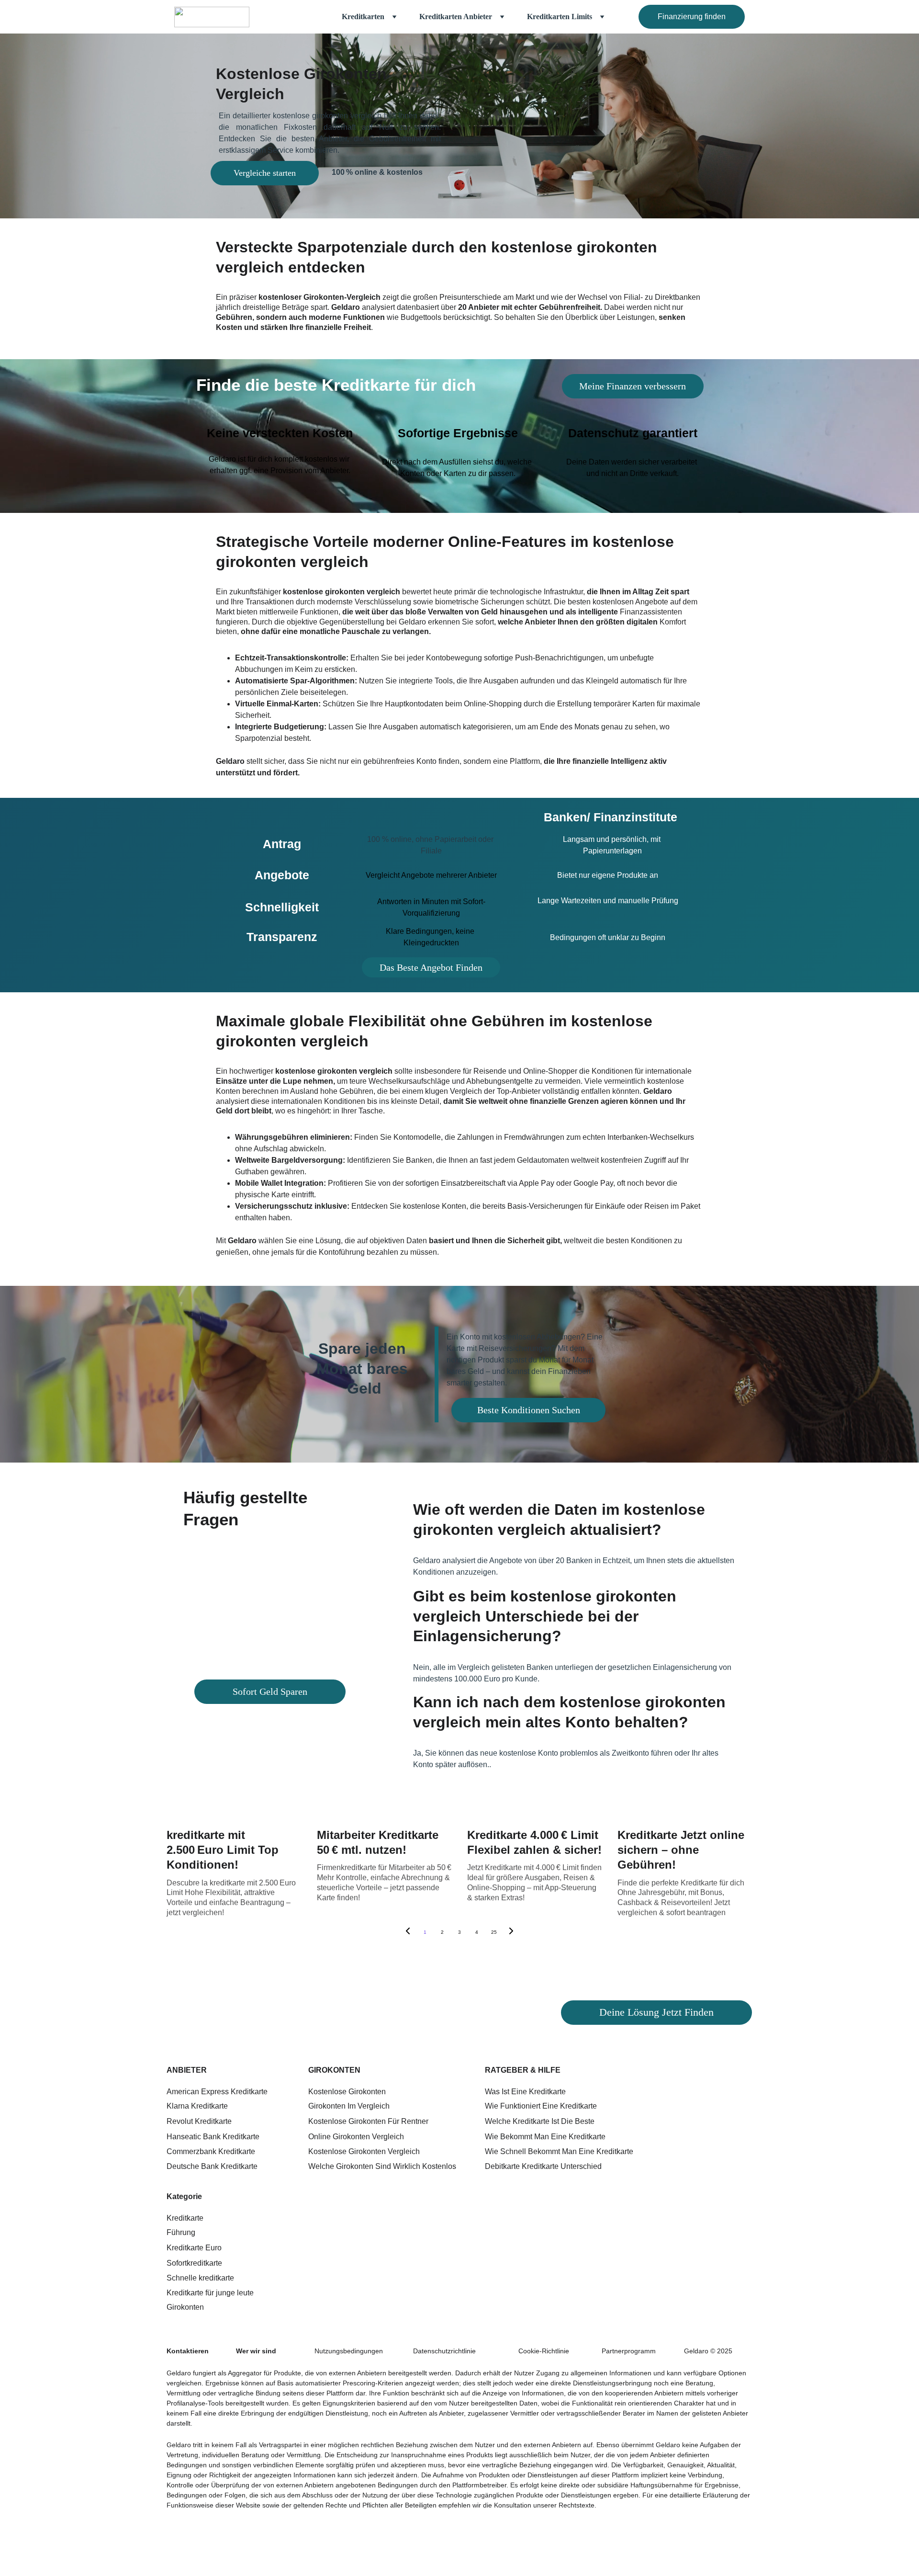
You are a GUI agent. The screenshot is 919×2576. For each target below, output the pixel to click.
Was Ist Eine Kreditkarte (525, 2092)
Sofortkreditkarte (194, 2263)
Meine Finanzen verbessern (633, 386)
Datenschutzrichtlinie (444, 2351)
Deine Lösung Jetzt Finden (656, 2012)
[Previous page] (408, 1932)
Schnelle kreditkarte (200, 2278)
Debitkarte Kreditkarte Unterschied (543, 2166)
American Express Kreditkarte (217, 2092)
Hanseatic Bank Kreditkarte (213, 2137)
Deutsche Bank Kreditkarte (212, 2166)
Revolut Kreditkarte (199, 2121)
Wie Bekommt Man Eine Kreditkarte (545, 2137)
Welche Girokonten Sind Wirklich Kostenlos (382, 2166)
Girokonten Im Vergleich (349, 2106)
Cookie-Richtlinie (544, 2351)
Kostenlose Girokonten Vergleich (364, 2151)
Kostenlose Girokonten (347, 2092)
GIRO (318, 2070)
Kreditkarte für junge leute (210, 2293)
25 (494, 1932)
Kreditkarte (185, 2218)
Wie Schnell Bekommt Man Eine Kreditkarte (559, 2151)
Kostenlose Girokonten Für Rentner (368, 2121)
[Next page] (511, 1932)
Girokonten (185, 2307)
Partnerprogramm (629, 2351)
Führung (181, 2232)
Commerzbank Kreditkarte (211, 2151)
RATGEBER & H (514, 2070)
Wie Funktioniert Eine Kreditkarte (541, 2106)
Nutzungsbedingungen (349, 2351)
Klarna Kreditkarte (197, 2106)
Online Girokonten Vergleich (356, 2137)
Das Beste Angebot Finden (431, 967)
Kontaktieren (188, 2351)
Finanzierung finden (692, 17)
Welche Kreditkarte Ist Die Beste (540, 2121)
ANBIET (181, 2070)
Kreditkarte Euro (194, 2248)
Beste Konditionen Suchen (529, 1410)
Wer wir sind (256, 2351)
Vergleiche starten (265, 173)
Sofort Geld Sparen (270, 1691)
